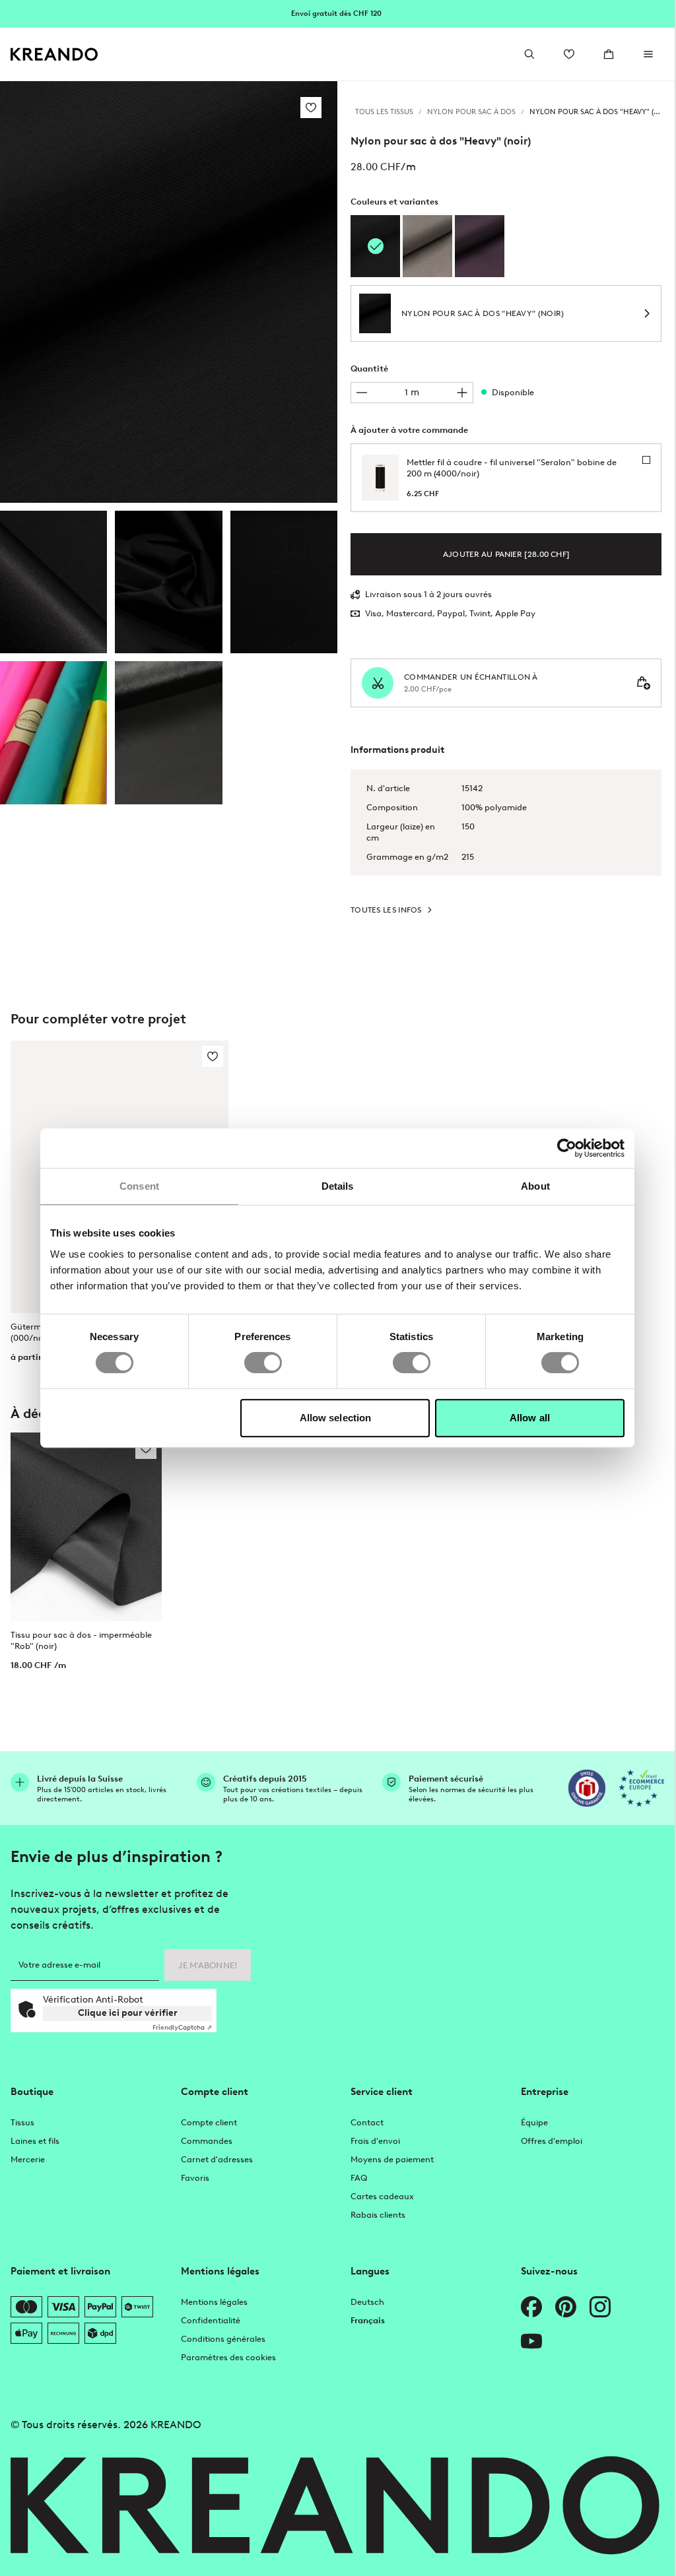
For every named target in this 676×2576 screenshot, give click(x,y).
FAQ (359, 2178)
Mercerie (28, 2159)
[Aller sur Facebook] (531, 2307)
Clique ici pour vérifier (128, 2013)
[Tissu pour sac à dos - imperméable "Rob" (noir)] (86, 1527)
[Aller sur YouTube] (531, 2341)
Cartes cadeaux (382, 2196)
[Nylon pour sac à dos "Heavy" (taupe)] (427, 246)
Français (368, 2320)
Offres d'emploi (552, 2141)
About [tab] (535, 1186)
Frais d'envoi (375, 2141)
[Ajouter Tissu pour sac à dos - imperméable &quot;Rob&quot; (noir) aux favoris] (146, 1448)
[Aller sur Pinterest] (566, 2307)
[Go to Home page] (54, 54)
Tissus (22, 2122)
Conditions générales (223, 2339)
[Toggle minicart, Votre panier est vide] (609, 54)
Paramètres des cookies (228, 2357)
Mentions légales (214, 2302)
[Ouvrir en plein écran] (169, 292)
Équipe (534, 2122)
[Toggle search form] (529, 54)
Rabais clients (378, 2215)
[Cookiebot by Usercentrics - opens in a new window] (567, 1148)
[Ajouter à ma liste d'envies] (311, 108)
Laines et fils (35, 2141)
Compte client (209, 2122)
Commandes (207, 2141)
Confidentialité (211, 2320)
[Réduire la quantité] (362, 393)
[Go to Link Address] (337, 13)
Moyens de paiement (392, 2159)
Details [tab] (338, 1186)
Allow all (530, 1418)
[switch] (263, 1363)
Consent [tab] (139, 1186)
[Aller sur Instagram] (600, 2307)
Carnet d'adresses (217, 2159)
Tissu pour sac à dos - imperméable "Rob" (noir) (81, 1640)
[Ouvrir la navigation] (648, 54)
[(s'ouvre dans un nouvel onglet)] (587, 1788)
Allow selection (336, 1418)
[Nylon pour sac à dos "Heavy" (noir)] (53, 582)
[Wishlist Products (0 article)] (569, 54)
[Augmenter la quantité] (462, 393)
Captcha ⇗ (182, 2027)
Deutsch (367, 2302)
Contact (367, 2122)
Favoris (195, 2178)
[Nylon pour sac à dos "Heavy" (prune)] (480, 246)
